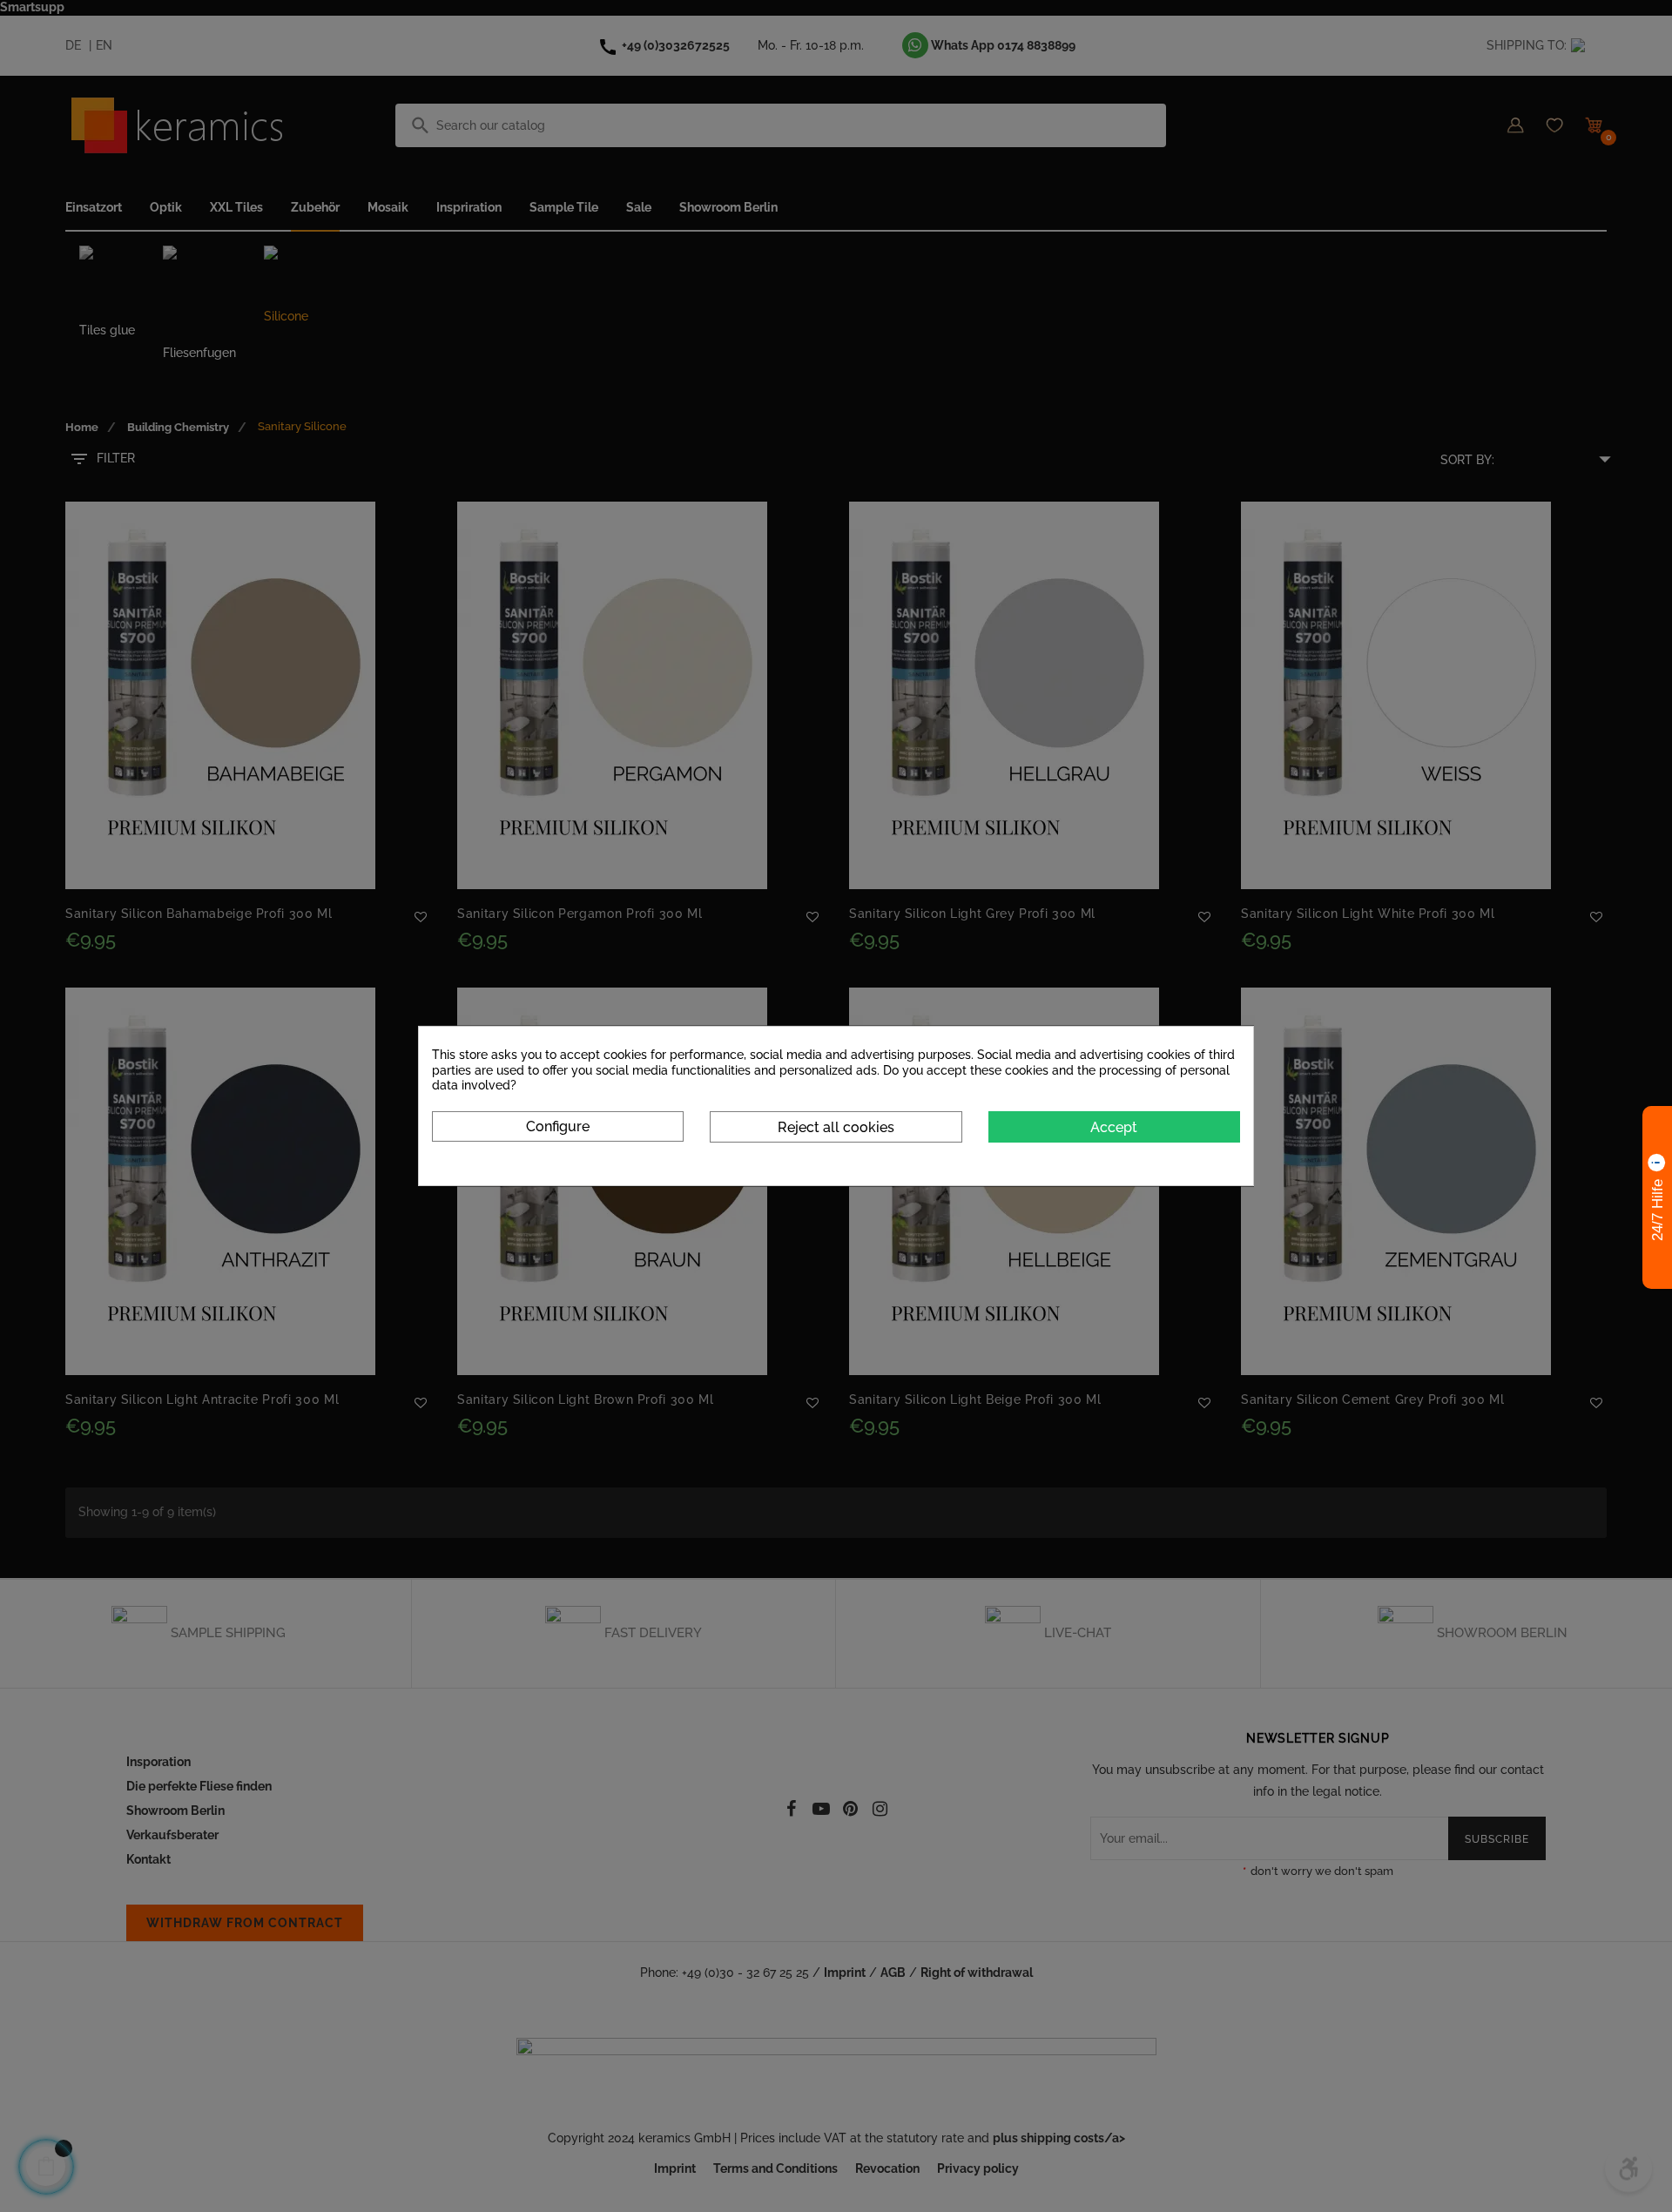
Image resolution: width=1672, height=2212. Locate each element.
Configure (558, 1126)
